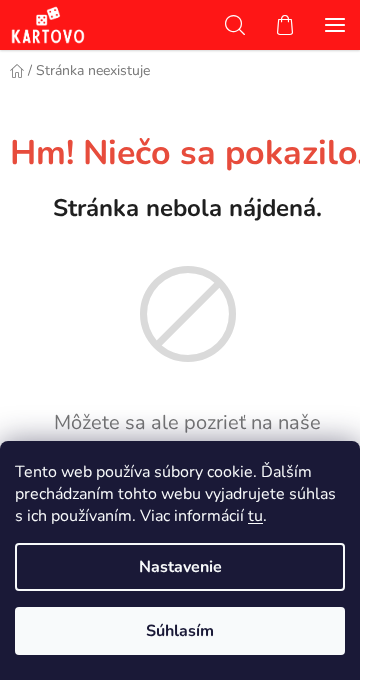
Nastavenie (180, 567)
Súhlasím (180, 631)
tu (255, 516)
